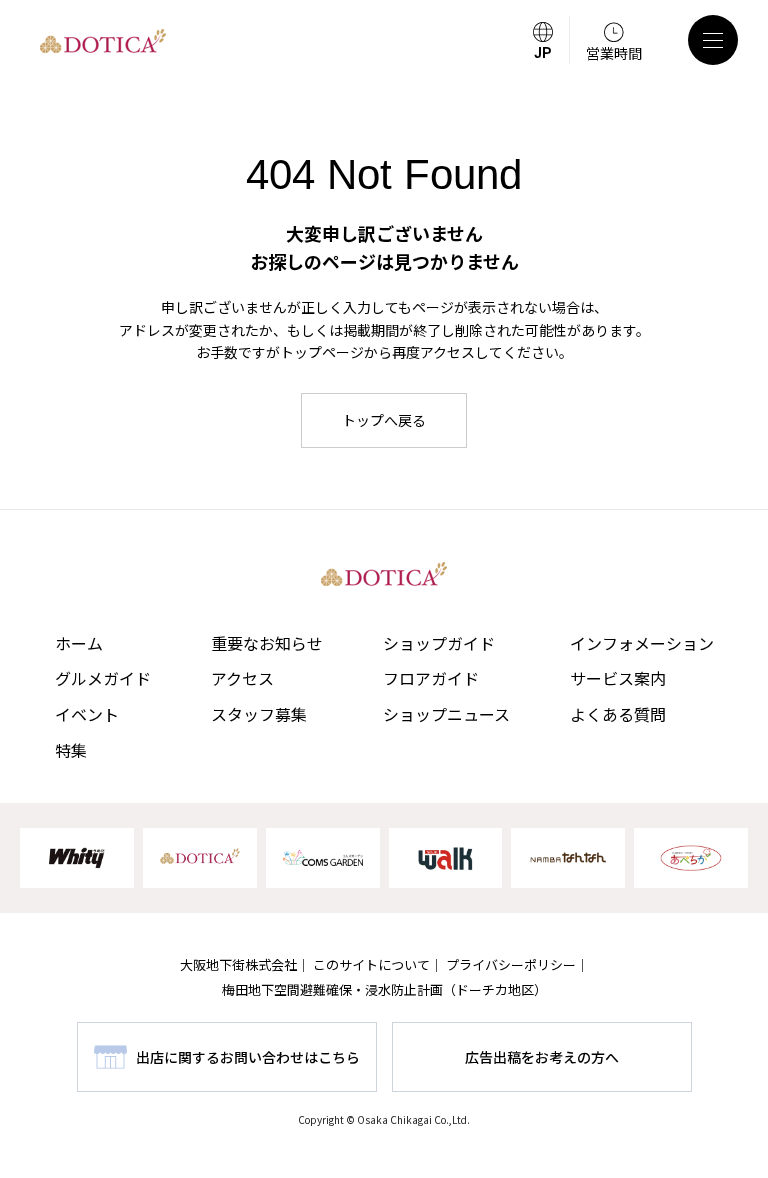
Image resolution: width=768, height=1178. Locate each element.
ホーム (79, 643)
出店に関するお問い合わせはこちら (248, 1057)
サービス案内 (618, 678)
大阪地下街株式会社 (238, 964)
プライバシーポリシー (511, 964)
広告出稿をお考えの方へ (542, 1057)
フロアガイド (431, 678)
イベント (87, 714)
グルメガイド (103, 678)
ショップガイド (439, 643)
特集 (71, 750)
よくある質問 (618, 714)
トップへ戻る (384, 420)
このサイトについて (371, 964)
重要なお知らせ (267, 643)
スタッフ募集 (259, 714)
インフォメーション (642, 643)
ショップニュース (446, 714)
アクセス (242, 678)
